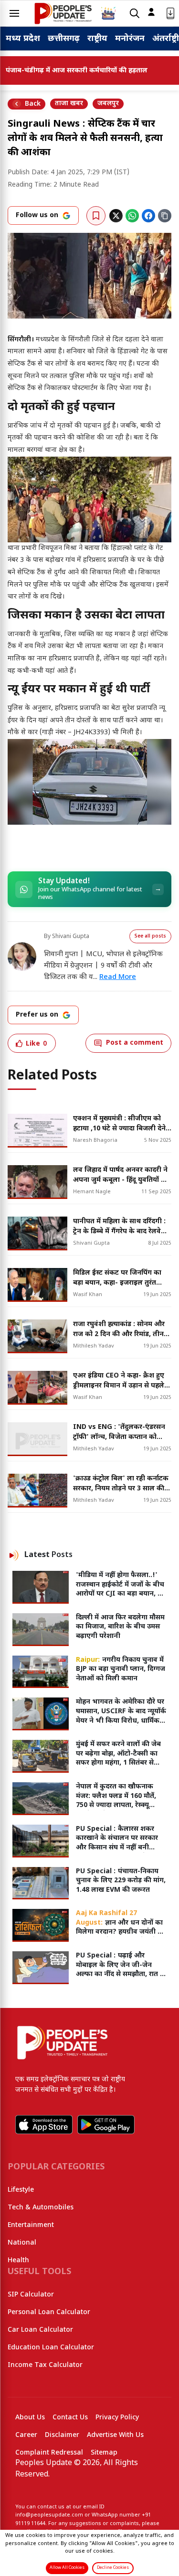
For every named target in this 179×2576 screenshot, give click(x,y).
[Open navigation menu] (14, 13)
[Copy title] (165, 216)
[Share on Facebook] (148, 216)
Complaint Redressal (49, 2453)
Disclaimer (62, 2435)
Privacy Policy (117, 2418)
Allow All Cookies (67, 2568)
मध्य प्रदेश (23, 39)
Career (26, 2435)
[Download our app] (170, 14)
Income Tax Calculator (45, 2365)
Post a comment (135, 1043)
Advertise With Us (115, 2435)
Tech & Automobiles (41, 2208)
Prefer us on (37, 1015)
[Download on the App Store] (44, 2125)
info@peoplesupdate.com (49, 2515)
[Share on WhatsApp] (132, 216)
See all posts (150, 936)
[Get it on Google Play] (106, 2125)
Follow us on (37, 215)
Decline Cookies (113, 2568)
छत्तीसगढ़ (64, 39)
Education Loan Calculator (51, 2348)
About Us (30, 2418)
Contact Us (70, 2418)
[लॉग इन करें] (151, 12)
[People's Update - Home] (63, 13)
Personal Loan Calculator (49, 2312)
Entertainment (31, 2225)
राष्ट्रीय (97, 39)
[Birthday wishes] (108, 13)
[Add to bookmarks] (96, 216)
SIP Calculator (31, 2295)
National (22, 2243)
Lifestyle (21, 2190)
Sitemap (104, 2453)
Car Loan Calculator (40, 2330)
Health (18, 2261)
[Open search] (135, 14)
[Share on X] (116, 216)
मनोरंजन (130, 39)
